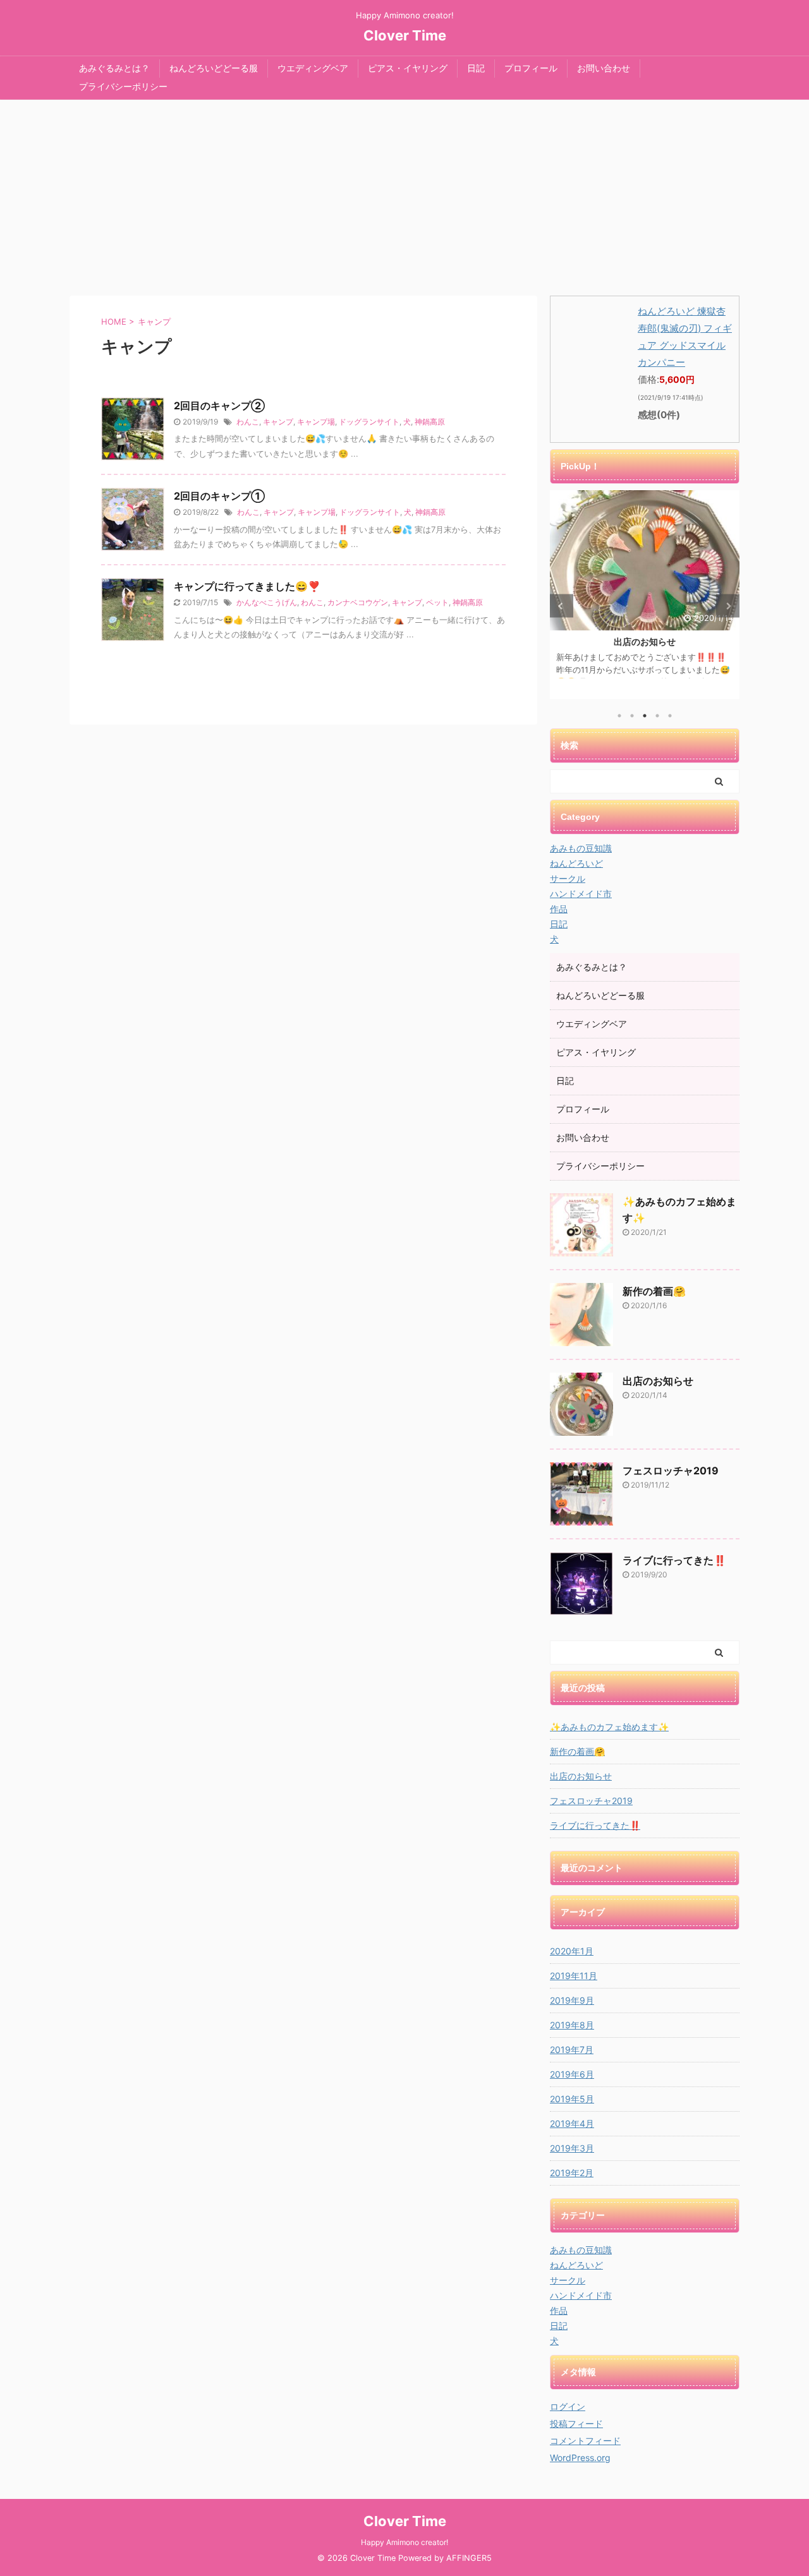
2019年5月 (572, 2099)
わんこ (248, 422)
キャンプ (278, 422)
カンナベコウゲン (358, 602)
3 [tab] (645, 716)
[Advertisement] (404, 195)
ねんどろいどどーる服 (214, 68)
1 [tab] (619, 716)
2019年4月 (572, 2123)
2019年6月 (572, 2074)
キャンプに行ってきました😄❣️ (247, 586)
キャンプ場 (316, 422)
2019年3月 (572, 2148)
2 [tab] (632, 716)
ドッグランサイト (369, 422)
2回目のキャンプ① (219, 496)
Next (728, 606)
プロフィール (531, 68)
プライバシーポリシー (123, 86)
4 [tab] (657, 716)
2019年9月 (572, 2000)
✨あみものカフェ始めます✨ (609, 1727)
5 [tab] (670, 716)
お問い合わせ (604, 68)
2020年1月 (572, 1951)
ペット (437, 602)
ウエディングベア (313, 68)
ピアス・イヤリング (408, 68)
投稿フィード (576, 2423)
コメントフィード (585, 2441)
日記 (476, 68)
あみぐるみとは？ (114, 68)
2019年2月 (572, 2173)
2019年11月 (574, 1976)
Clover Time (405, 35)
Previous (562, 606)
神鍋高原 (430, 422)
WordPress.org (580, 2458)
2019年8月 (572, 2025)
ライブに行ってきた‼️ (674, 1560)
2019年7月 (572, 2049)
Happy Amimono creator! (404, 2542)
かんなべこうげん (267, 602)
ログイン (568, 2406)
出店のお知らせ (571, 641)
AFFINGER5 (469, 2558)
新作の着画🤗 (654, 1291)
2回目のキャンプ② (219, 406)
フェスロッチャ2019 (671, 1471)
